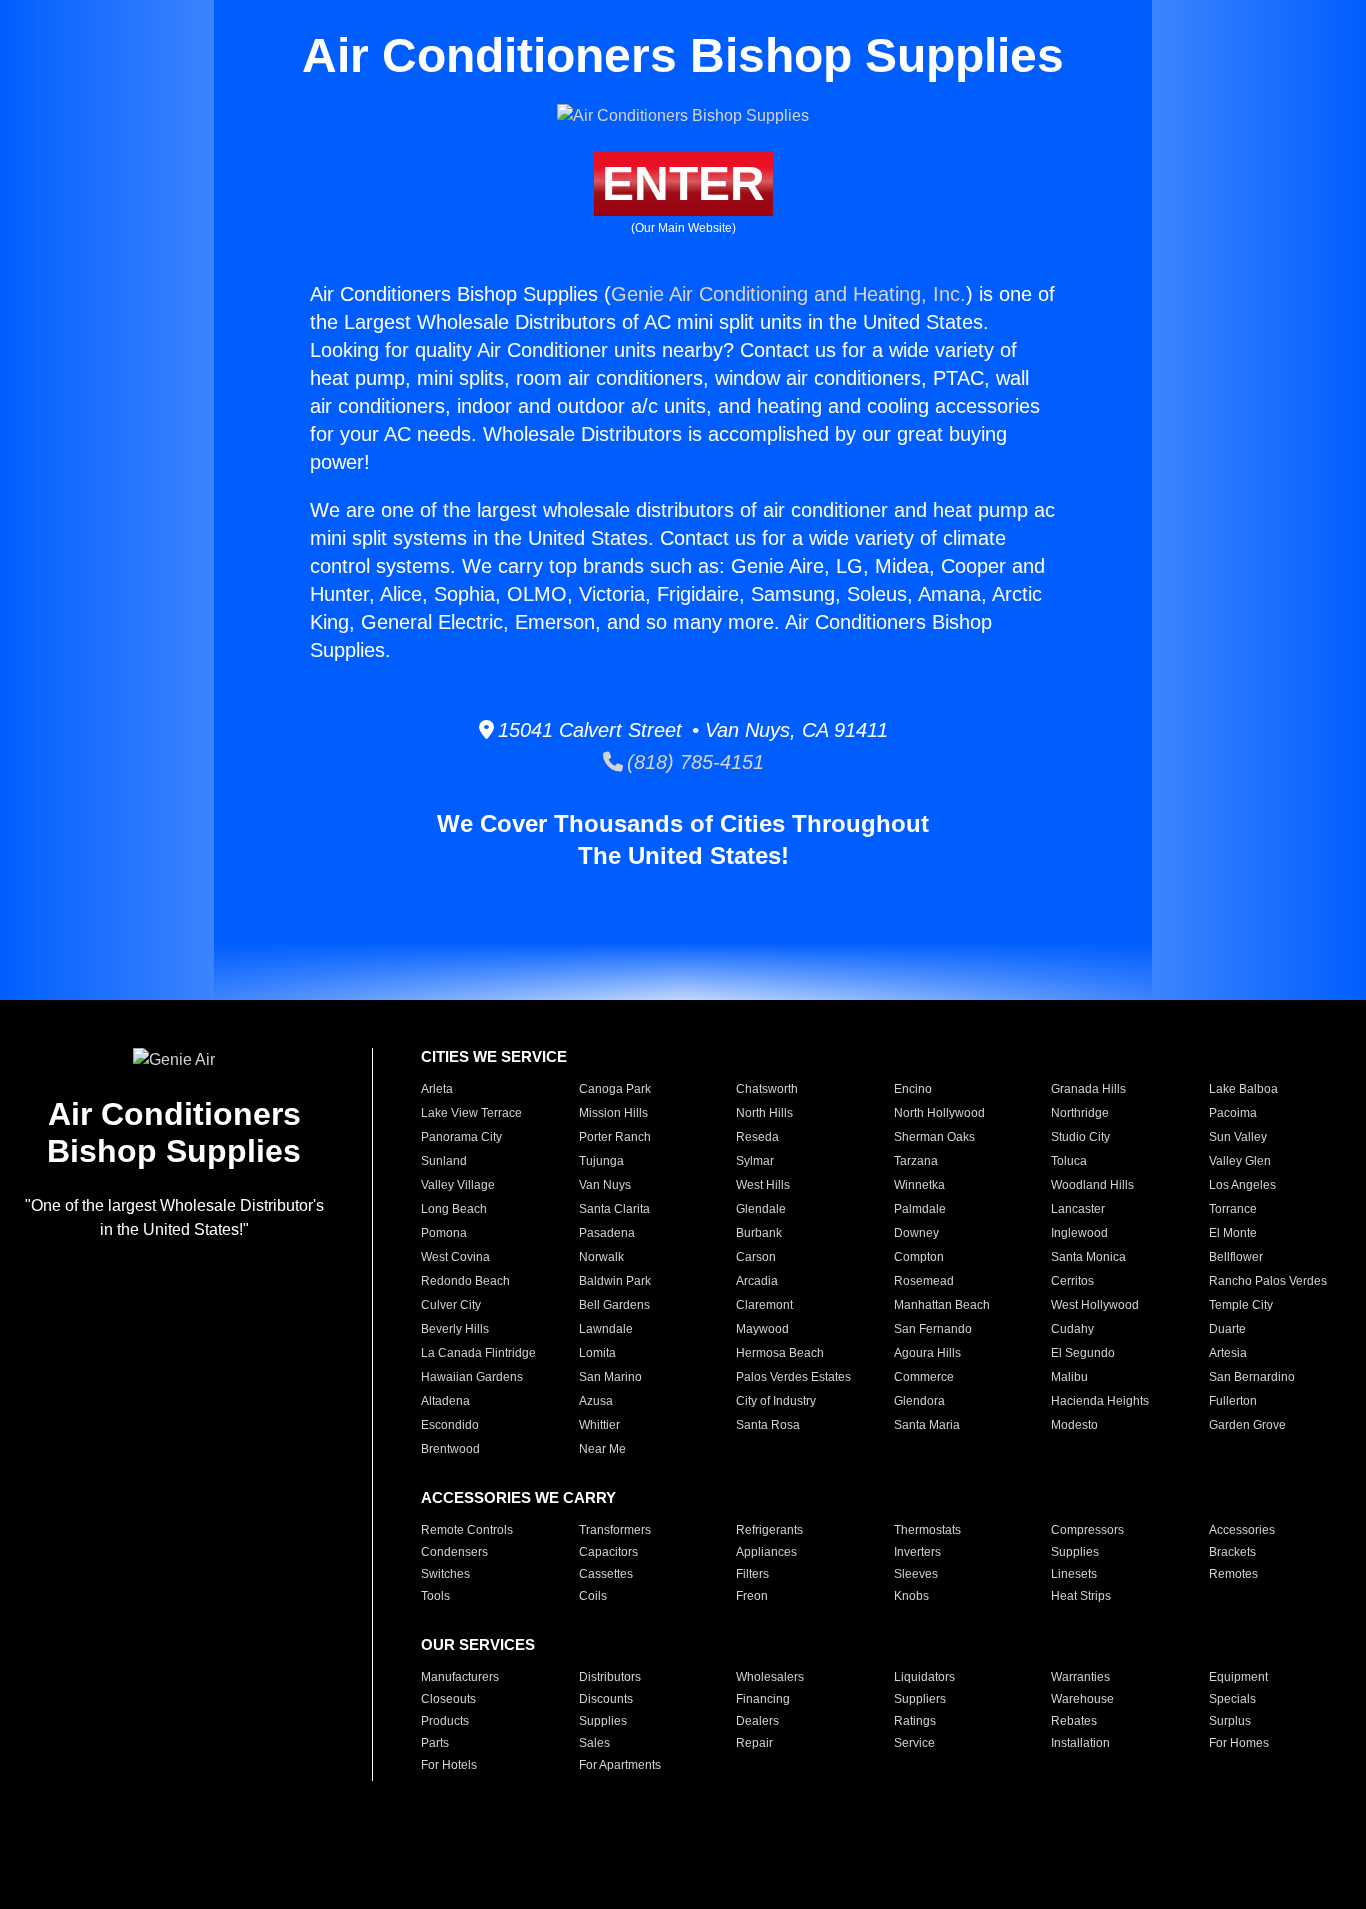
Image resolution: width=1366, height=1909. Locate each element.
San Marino (610, 1377)
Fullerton (1233, 1401)
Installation (1080, 1743)
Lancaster (1078, 1209)
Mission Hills (613, 1113)
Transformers (615, 1530)
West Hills (763, 1185)
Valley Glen (1240, 1161)
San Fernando (933, 1329)
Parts (435, 1743)
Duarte (1227, 1329)
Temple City (1241, 1305)
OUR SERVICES (478, 1644)
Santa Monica (1088, 1257)
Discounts (606, 1699)
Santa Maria (927, 1425)
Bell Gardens (614, 1305)
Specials (1232, 1699)
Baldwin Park (615, 1281)
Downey (916, 1233)
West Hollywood (1095, 1305)
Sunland (444, 1161)
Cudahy (1072, 1329)
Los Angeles (1242, 1185)
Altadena (445, 1401)
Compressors (1087, 1530)
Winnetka (919, 1185)
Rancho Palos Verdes (1268, 1281)
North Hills (764, 1113)
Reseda (757, 1137)
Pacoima (1233, 1113)
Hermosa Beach (780, 1353)
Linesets (1074, 1574)
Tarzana (916, 1161)
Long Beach (454, 1209)
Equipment (1238, 1677)
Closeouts (448, 1699)
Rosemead (924, 1281)
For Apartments (620, 1765)
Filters (752, 1574)
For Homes (1239, 1743)
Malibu (1069, 1377)
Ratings (915, 1721)
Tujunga (601, 1161)
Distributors (610, 1677)
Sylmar (755, 1161)
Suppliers (920, 1699)
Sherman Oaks (934, 1137)
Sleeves (916, 1574)
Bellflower (1236, 1257)
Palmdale (920, 1209)
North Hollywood (939, 1113)
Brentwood (450, 1449)
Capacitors (608, 1552)
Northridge (1080, 1113)
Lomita (597, 1353)
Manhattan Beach (942, 1305)
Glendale (761, 1209)
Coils (593, 1596)
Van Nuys (605, 1185)
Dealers (757, 1721)
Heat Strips (1081, 1596)
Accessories (1242, 1530)
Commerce (924, 1377)
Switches (445, 1574)
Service (914, 1743)
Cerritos (1072, 1281)
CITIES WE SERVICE (494, 1056)
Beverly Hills (455, 1329)
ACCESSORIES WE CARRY (518, 1497)
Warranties (1080, 1677)
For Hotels (449, 1765)
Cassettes (606, 1574)
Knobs (911, 1596)
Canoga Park (615, 1089)
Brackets (1232, 1552)
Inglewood (1079, 1233)
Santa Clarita (614, 1209)
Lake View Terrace (471, 1113)
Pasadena (607, 1233)
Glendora (919, 1401)
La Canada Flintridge (478, 1353)
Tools (435, 1596)
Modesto (1074, 1425)
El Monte (1233, 1233)
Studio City (1080, 1137)
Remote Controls (467, 1530)
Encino (913, 1089)
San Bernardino (1252, 1377)
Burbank (759, 1233)
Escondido (450, 1425)
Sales (594, 1743)
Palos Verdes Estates (793, 1377)
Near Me (602, 1449)
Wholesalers (770, 1677)
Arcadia (757, 1281)
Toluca (1069, 1161)
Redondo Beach (465, 1281)
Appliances (766, 1552)
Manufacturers (460, 1677)
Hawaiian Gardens (472, 1377)
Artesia (1228, 1353)
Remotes (1233, 1574)
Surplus (1230, 1721)
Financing (763, 1699)
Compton (919, 1257)
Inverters (917, 1552)
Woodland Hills (1092, 1185)
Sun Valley (1238, 1137)
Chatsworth (767, 1089)
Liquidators (924, 1677)
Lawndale (606, 1329)
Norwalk (601, 1257)
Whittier (599, 1425)
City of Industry (776, 1401)
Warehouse (1082, 1699)
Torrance (1233, 1209)
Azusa (596, 1401)
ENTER (683, 183)
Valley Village (458, 1185)
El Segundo (1083, 1353)
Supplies (1075, 1552)
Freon (752, 1596)
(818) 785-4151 (693, 762)
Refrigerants (769, 1530)
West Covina (455, 1257)
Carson (756, 1257)
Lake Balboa (1243, 1089)
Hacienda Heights (1100, 1401)
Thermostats (927, 1530)
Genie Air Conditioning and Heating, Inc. (788, 294)
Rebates (1074, 1721)
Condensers (454, 1552)
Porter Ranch (615, 1137)
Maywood (762, 1329)
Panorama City (461, 1137)
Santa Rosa (768, 1425)
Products (445, 1721)
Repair (754, 1743)
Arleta (437, 1089)
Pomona (444, 1233)
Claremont (764, 1305)
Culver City (451, 1305)
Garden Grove (1247, 1425)
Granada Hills (1088, 1089)
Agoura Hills (927, 1353)
